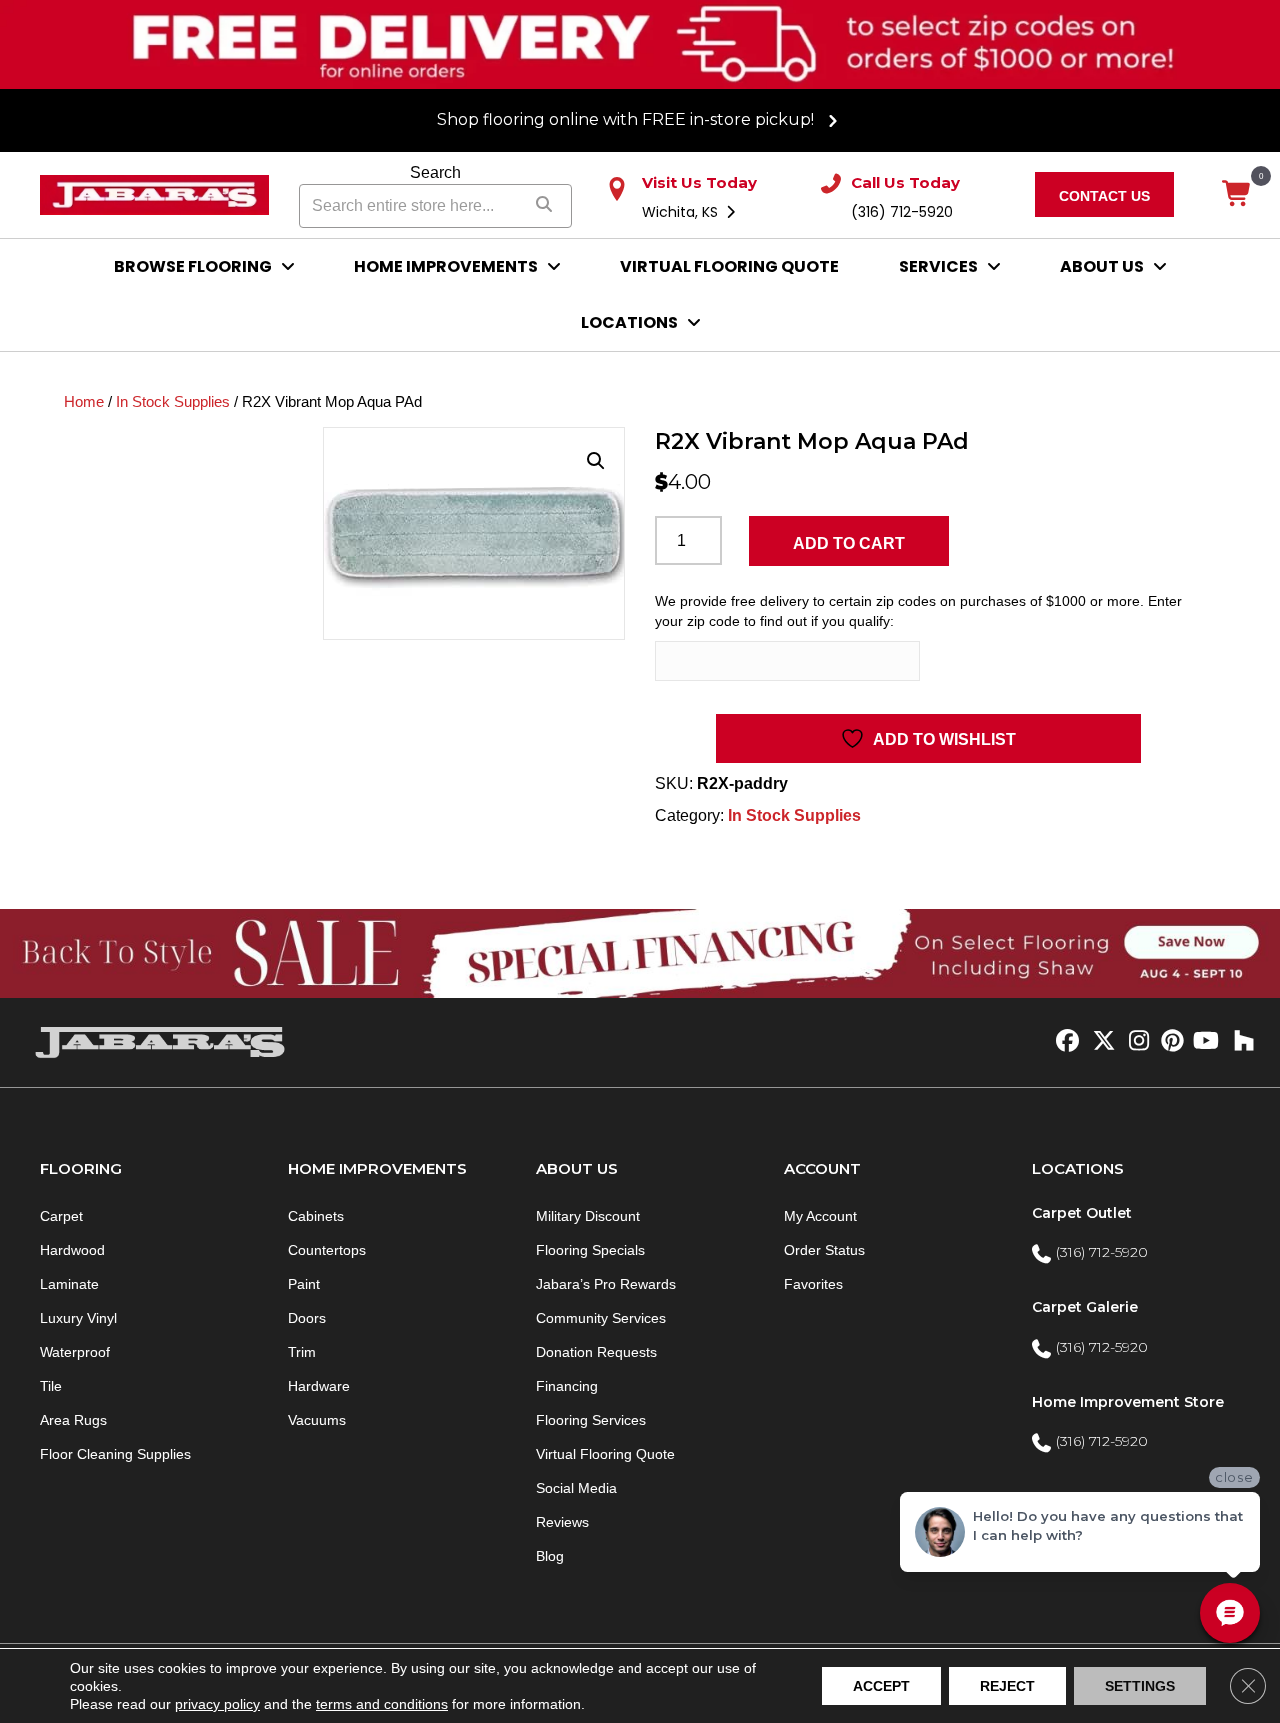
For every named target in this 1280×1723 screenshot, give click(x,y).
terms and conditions (382, 1704)
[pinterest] (1169, 1042)
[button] (596, 461)
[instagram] (1134, 1042)
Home (84, 402)
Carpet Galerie (1085, 1307)
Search (435, 172)
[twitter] (1099, 1042)
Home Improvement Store (1128, 1402)
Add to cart (849, 543)
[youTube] (1204, 1042)
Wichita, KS (682, 212)
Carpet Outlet (1082, 1213)
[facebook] (1064, 1042)
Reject (1007, 1686)
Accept (881, 1686)
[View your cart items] (1237, 195)
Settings (1140, 1686)
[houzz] (1239, 1042)
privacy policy (217, 1704)
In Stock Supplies (173, 402)
